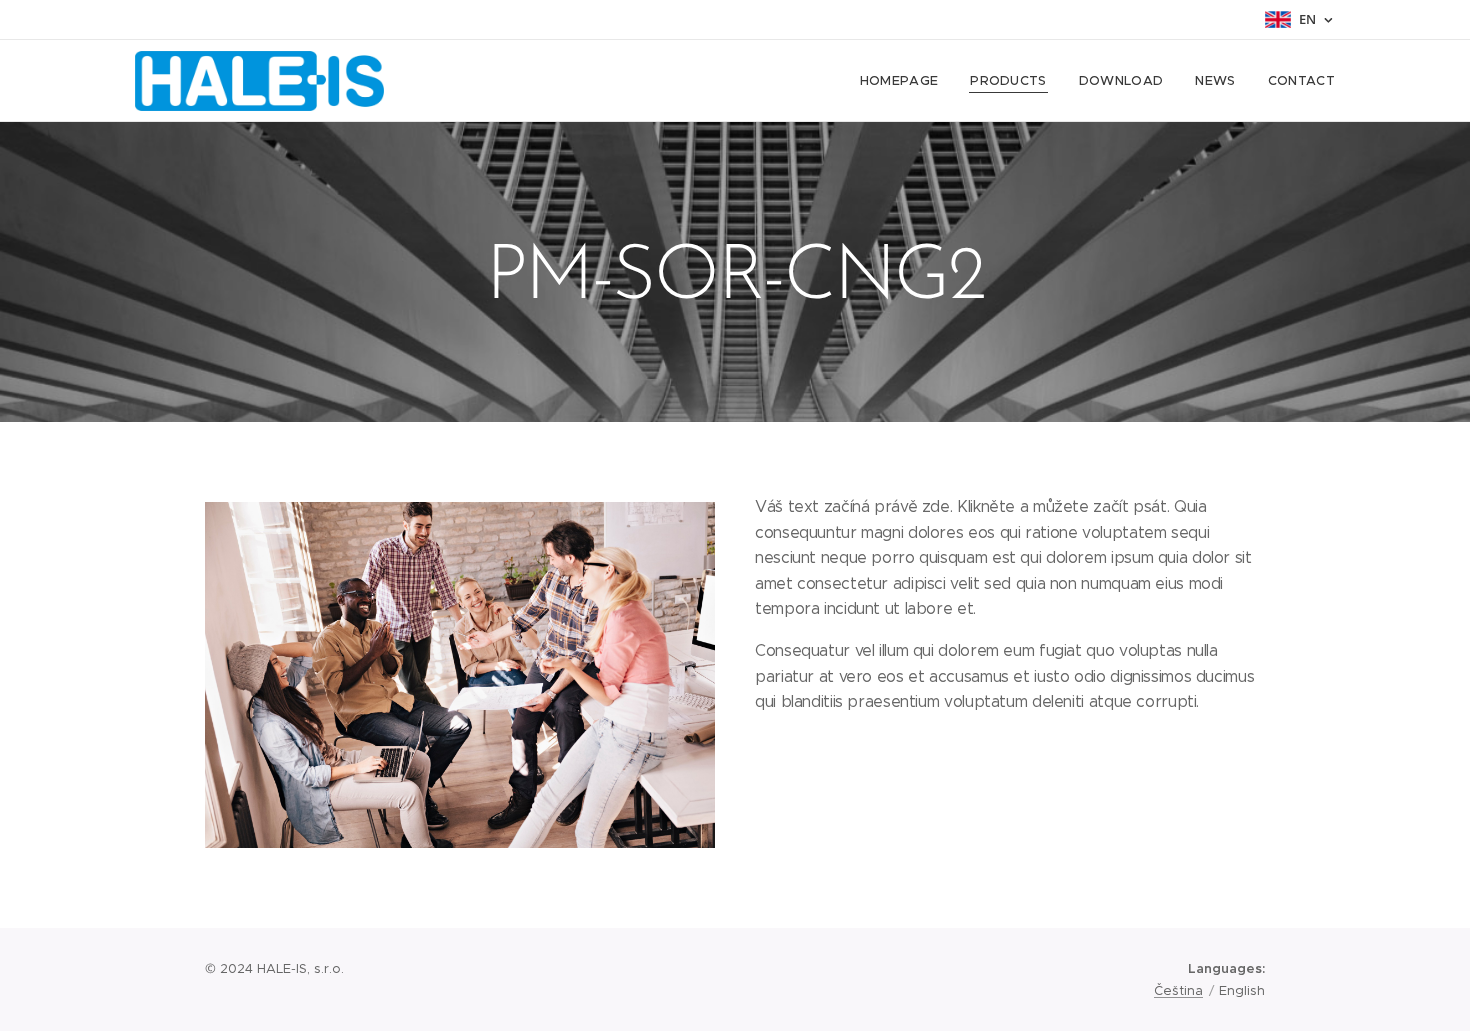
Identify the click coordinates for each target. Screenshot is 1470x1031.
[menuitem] (905, 81)
